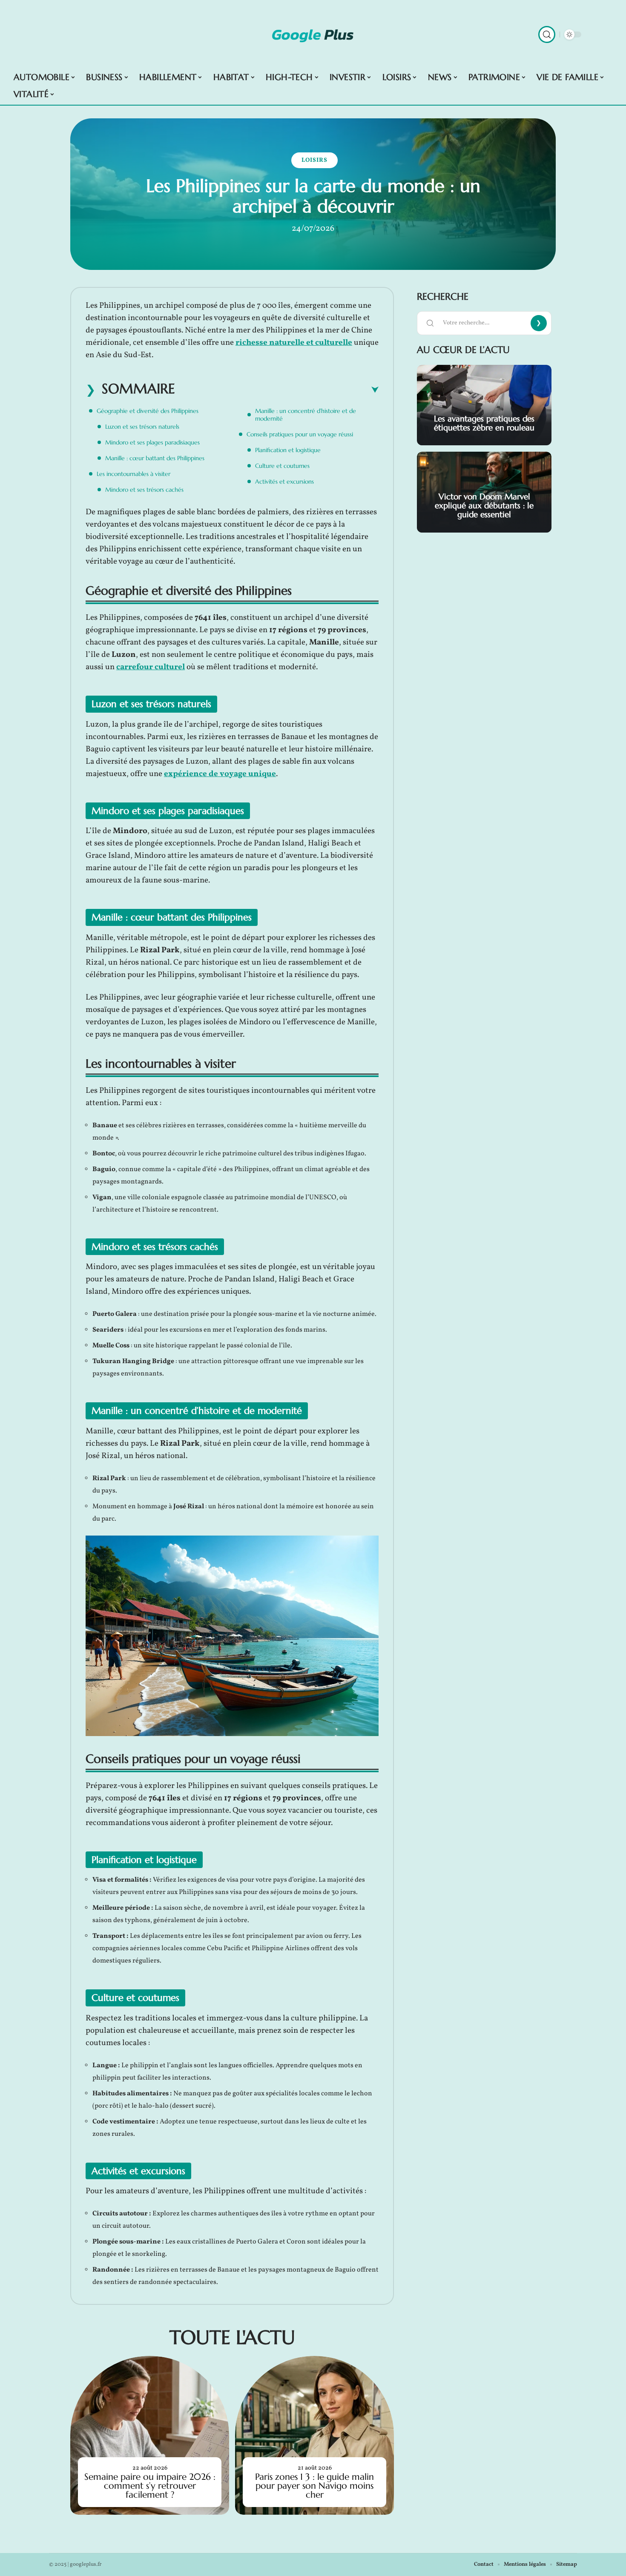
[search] (547, 34)
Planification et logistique (288, 450)
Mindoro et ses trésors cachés (144, 490)
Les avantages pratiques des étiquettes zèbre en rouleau (484, 423)
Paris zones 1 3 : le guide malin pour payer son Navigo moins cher (314, 2486)
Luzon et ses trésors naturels (142, 427)
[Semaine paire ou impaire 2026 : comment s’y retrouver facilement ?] (150, 2435)
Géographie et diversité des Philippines (148, 411)
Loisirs (314, 160)
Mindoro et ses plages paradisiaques (152, 442)
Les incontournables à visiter (134, 474)
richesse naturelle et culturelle (294, 343)
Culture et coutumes (282, 466)
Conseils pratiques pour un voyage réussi (300, 434)
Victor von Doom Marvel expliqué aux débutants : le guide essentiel (484, 505)
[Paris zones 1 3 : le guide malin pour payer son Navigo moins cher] (314, 2435)
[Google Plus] (313, 34)
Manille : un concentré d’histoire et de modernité (306, 415)
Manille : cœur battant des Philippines (155, 458)
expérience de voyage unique (220, 774)
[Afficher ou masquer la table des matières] (277, 390)
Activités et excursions (284, 481)
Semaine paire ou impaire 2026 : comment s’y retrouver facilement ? (150, 2486)
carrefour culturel (151, 667)
